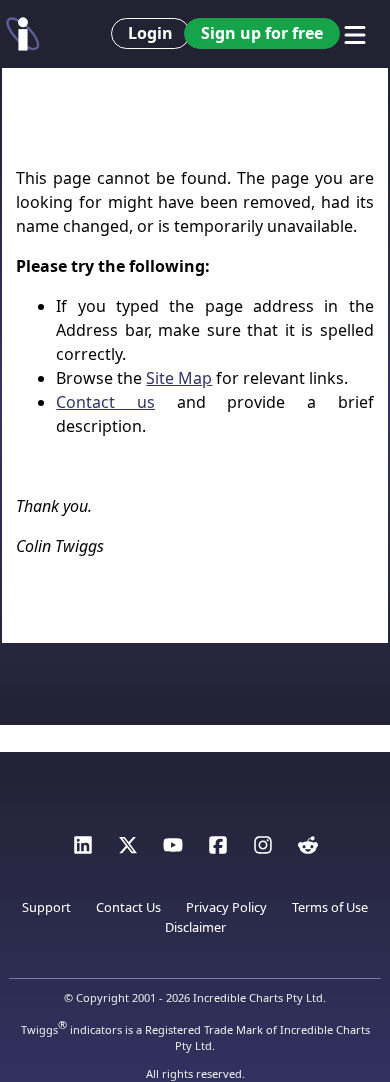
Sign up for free (262, 33)
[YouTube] (173, 850)
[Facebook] (218, 850)
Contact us (105, 402)
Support (46, 907)
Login (150, 33)
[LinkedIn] (83, 850)
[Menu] (355, 35)
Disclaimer (195, 927)
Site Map (179, 378)
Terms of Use (330, 907)
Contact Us (128, 907)
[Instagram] (263, 850)
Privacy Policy (226, 907)
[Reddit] (308, 850)
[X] (128, 850)
